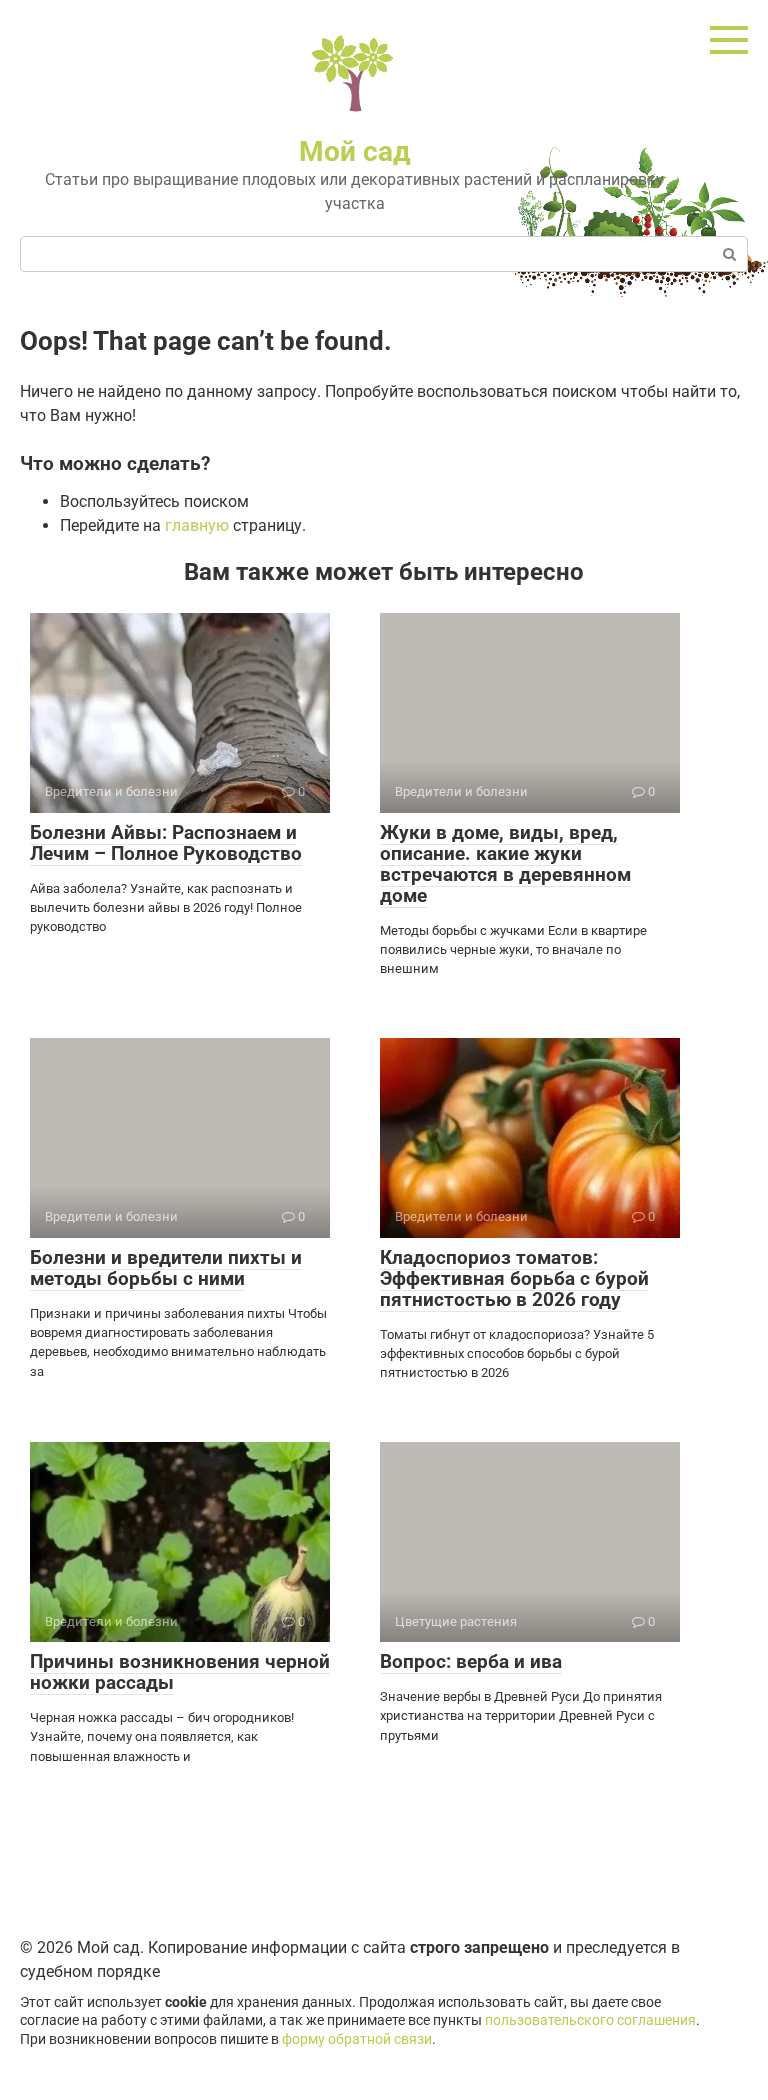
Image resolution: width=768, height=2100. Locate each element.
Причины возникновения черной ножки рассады (180, 1672)
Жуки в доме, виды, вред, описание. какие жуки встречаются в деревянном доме (505, 864)
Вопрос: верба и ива (471, 1661)
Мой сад (355, 151)
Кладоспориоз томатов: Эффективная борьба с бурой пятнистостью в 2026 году (514, 1278)
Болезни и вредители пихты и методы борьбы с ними (166, 1268)
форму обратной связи (357, 2039)
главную (197, 525)
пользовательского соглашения (590, 2020)
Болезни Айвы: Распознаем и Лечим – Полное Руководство (166, 843)
